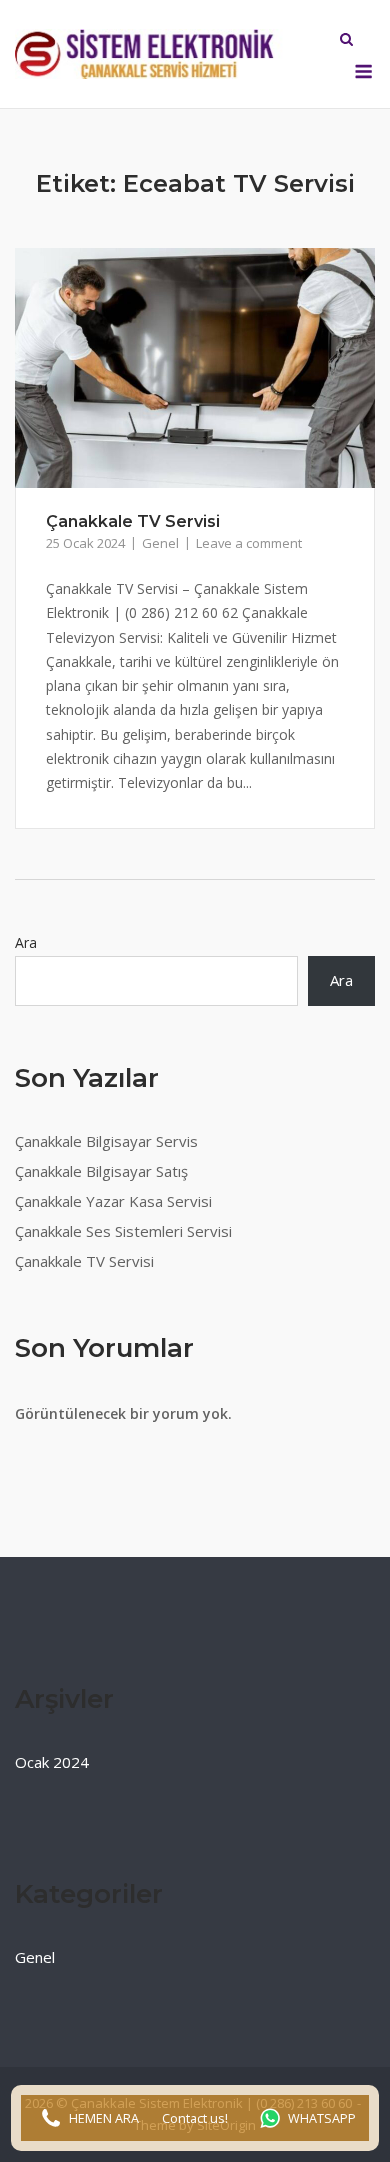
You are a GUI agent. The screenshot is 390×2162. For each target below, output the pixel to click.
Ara (26, 942)
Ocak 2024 (52, 1762)
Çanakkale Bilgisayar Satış (101, 1171)
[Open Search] (346, 41)
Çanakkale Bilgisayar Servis (106, 1141)
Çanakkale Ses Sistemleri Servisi (123, 1231)
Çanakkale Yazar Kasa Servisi (113, 1201)
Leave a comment (249, 543)
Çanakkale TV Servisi (133, 521)
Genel (160, 543)
